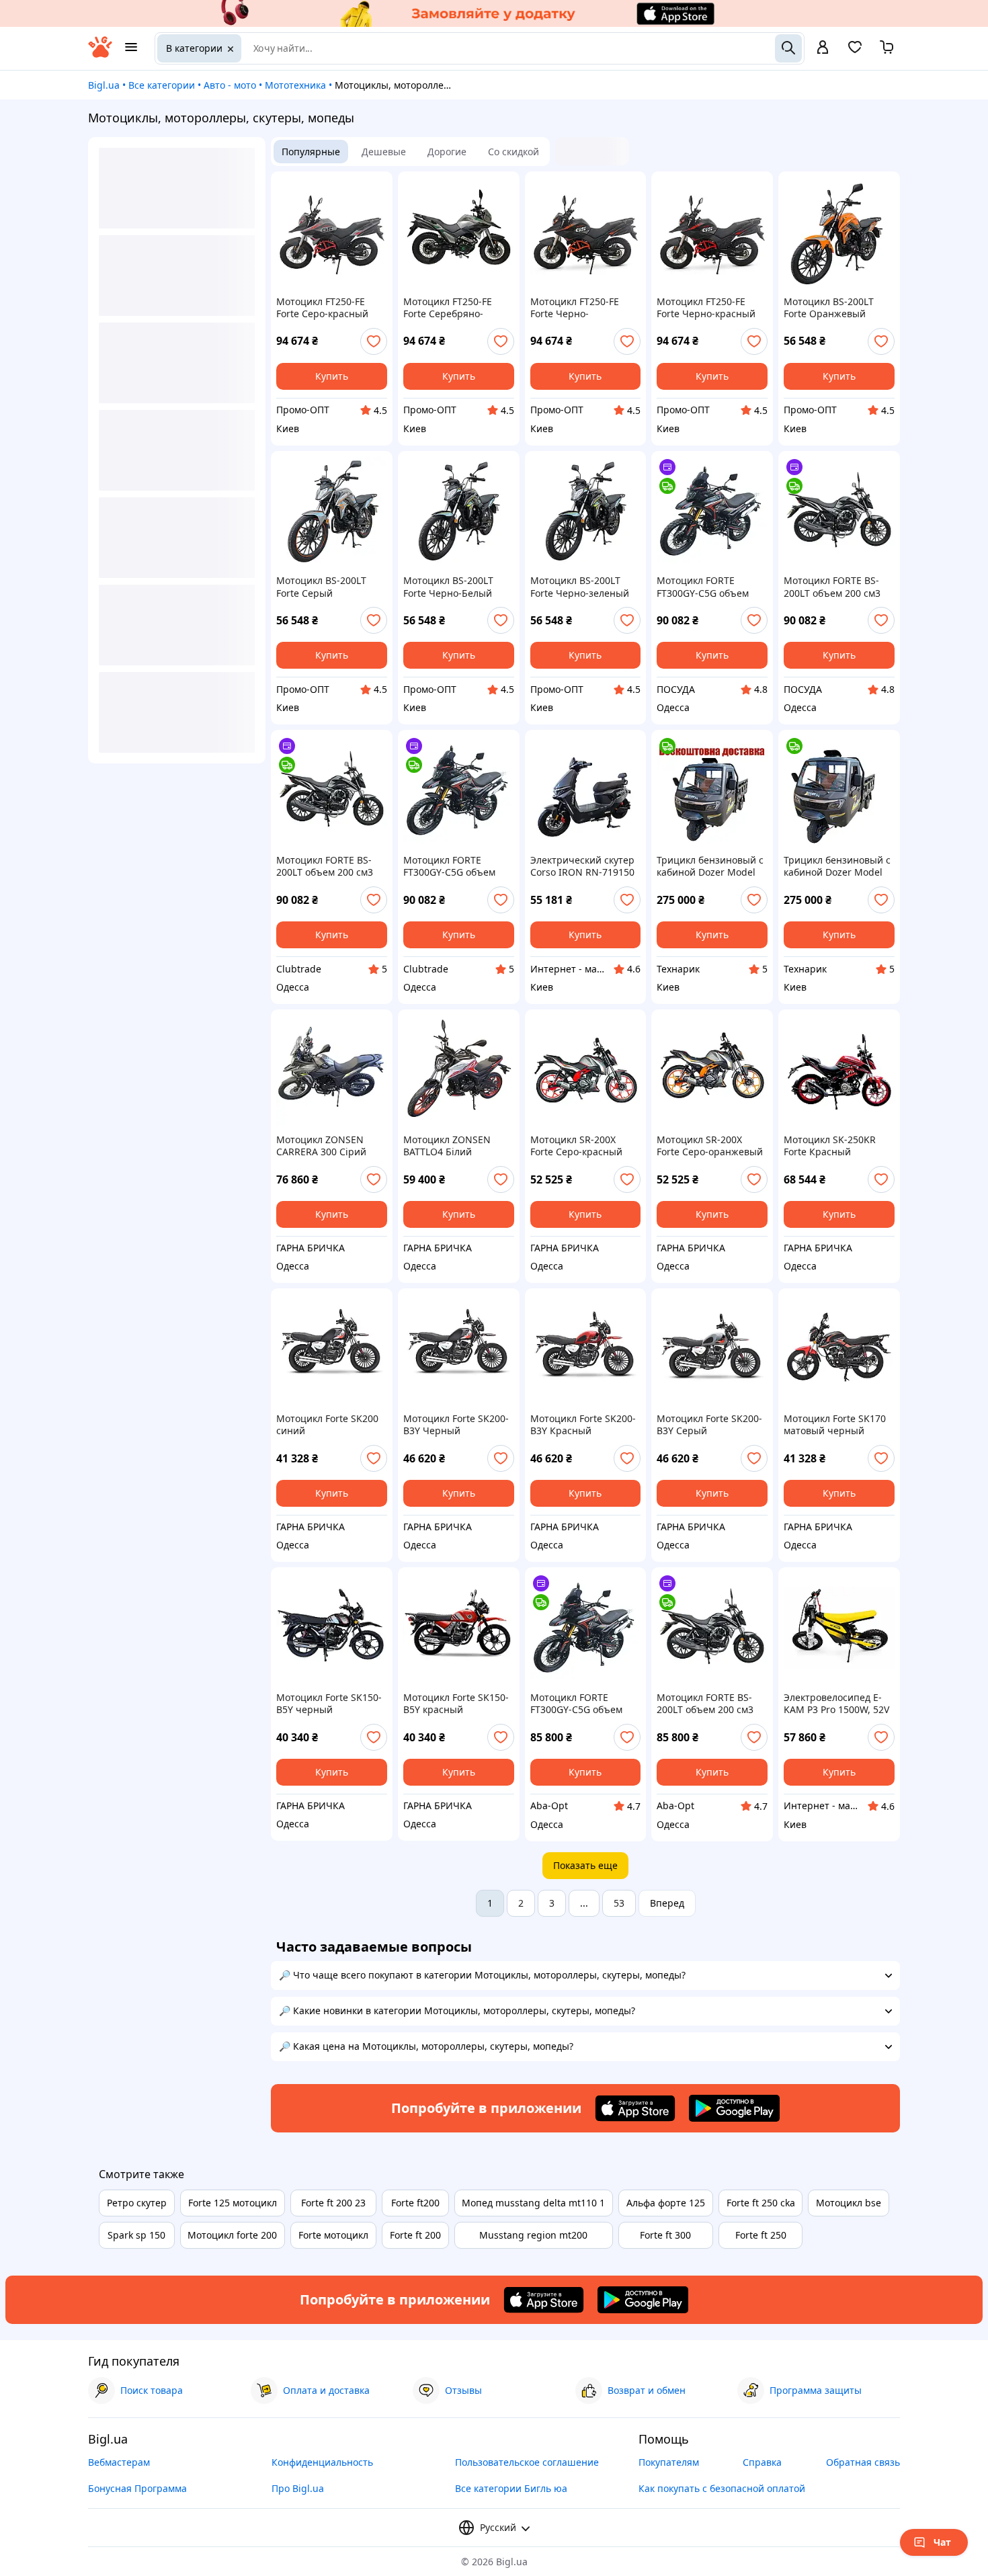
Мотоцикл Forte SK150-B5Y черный (329, 1704)
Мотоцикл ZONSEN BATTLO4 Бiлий (447, 1146)
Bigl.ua (104, 85)
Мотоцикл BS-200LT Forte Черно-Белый (448, 587)
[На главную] (100, 54)
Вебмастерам (119, 2462)
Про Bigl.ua (298, 2488)
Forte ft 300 (665, 2235)
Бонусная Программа (137, 2488)
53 (619, 1903)
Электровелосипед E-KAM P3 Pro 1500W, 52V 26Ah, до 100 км (836, 1704)
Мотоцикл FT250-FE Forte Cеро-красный (322, 308)
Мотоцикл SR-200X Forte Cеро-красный (576, 1146)
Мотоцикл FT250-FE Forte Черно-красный (706, 308)
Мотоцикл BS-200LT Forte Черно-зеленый (580, 587)
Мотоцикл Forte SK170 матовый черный (835, 1425)
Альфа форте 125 (666, 2203)
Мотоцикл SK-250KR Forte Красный (830, 1146)
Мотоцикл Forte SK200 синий (327, 1425)
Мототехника (295, 85)
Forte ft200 (415, 2203)
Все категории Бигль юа (511, 2488)
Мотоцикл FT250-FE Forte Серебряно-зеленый (448, 308)
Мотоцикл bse (849, 2203)
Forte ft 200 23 (333, 2203)
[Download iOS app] (635, 2108)
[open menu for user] (823, 48)
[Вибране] (855, 51)
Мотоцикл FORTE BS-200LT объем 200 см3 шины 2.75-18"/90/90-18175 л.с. (833, 587)
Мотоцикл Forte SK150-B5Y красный (456, 1704)
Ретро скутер (137, 2203)
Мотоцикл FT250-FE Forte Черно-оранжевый (575, 308)
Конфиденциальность (322, 2462)
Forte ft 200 (415, 2235)
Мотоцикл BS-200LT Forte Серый (321, 587)
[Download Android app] (734, 2108)
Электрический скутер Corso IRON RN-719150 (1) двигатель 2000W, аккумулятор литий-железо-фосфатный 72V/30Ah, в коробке (582, 866)
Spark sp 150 (136, 2235)
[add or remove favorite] (374, 341)
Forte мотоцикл (333, 2235)
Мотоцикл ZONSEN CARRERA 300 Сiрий (321, 1146)
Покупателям (669, 2462)
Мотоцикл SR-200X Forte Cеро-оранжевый (710, 1146)
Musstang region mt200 (533, 2235)
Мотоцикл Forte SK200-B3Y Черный (456, 1425)
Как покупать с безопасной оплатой (722, 2488)
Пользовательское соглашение (527, 2462)
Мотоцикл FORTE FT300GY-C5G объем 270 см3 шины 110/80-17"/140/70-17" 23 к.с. (708, 587)
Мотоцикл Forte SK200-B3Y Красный (583, 1425)
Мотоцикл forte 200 (232, 2235)
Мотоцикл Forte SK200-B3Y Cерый (709, 1425)
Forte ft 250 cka (761, 2203)
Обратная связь (863, 2462)
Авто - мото (230, 85)
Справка (762, 2462)
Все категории (162, 85)
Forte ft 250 (761, 2235)
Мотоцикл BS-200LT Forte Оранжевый (829, 308)
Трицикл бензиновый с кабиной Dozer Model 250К (710, 866)
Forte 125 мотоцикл (233, 2203)
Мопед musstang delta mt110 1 (533, 2203)
